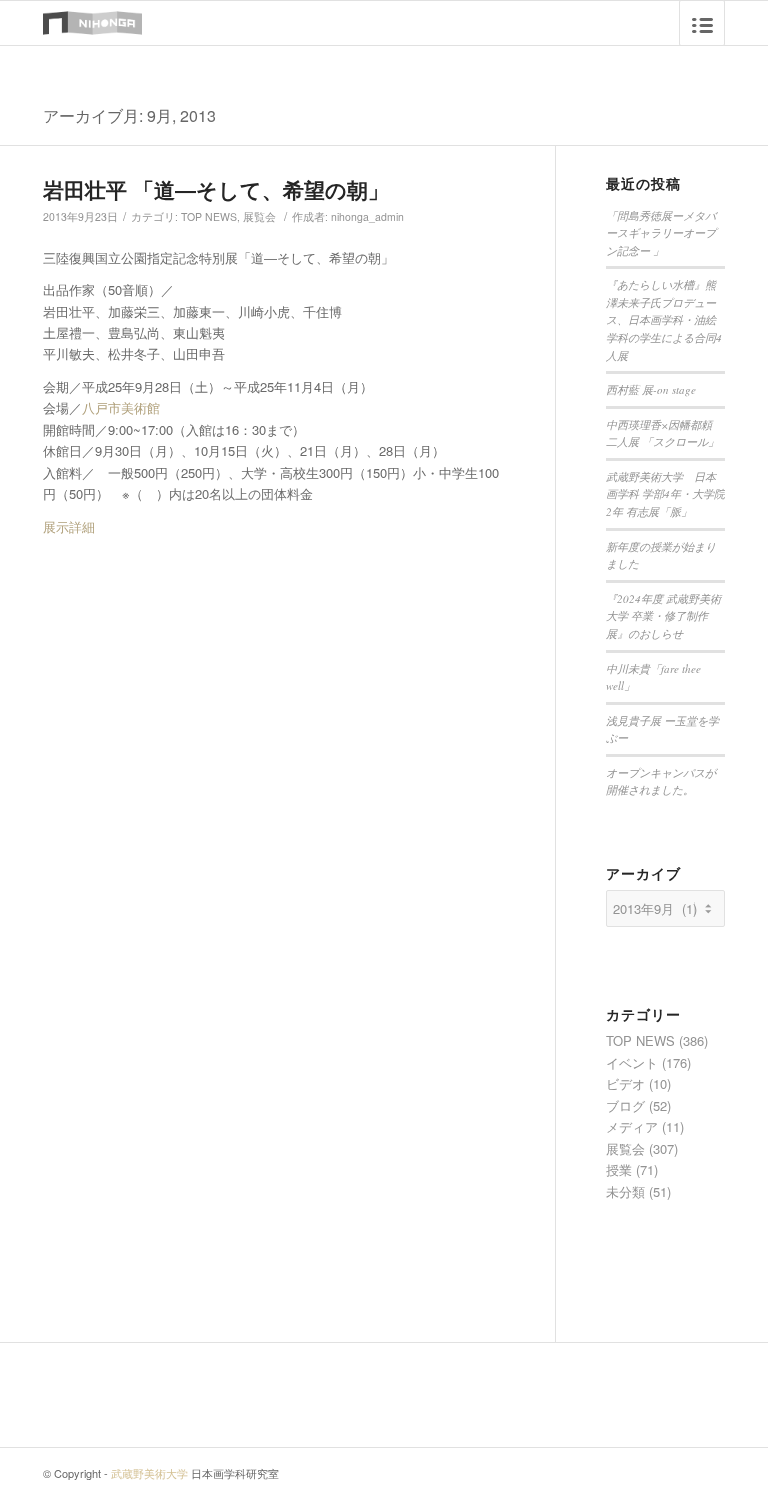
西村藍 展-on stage (651, 389)
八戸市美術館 (121, 407)
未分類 (625, 1191)
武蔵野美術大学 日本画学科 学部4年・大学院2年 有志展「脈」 (665, 494)
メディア (632, 1126)
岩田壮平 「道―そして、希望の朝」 (216, 189)
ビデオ (625, 1083)
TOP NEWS (209, 216)
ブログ (625, 1105)
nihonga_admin (367, 216)
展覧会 (259, 216)
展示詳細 (69, 526)
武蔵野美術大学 (149, 1473)
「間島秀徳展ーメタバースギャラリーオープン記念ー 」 (661, 233)
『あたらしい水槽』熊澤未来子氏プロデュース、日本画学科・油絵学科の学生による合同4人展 (664, 319)
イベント (632, 1062)
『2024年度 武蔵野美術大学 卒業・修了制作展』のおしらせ (663, 616)
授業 (619, 1169)
